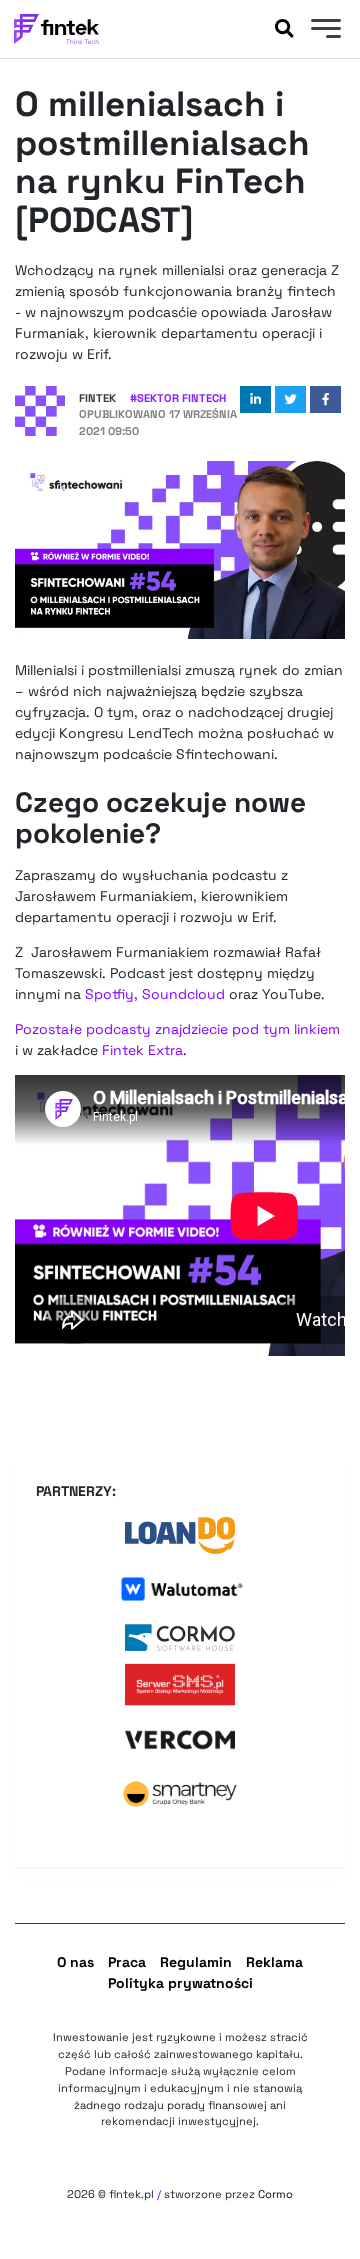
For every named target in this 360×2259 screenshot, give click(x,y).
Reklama (274, 1962)
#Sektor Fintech (178, 398)
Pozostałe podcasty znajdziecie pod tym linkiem (177, 1029)
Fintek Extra (142, 1050)
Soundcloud (185, 994)
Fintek (97, 398)
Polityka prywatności (180, 1983)
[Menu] (323, 31)
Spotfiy (109, 994)
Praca (127, 1962)
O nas (75, 1962)
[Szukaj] (284, 29)
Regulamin (196, 1962)
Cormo (275, 2194)
